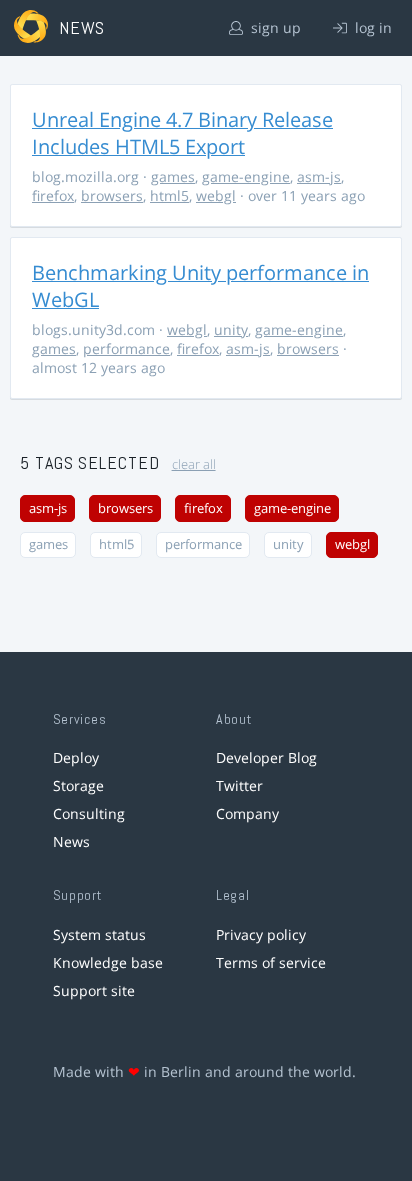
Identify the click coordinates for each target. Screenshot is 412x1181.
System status (99, 934)
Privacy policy (261, 934)
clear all (194, 464)
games (173, 176)
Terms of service (271, 962)
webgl (216, 195)
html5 (169, 195)
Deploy (76, 757)
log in (371, 27)
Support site (94, 990)
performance (126, 348)
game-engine (246, 176)
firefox (53, 195)
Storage (78, 785)
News (71, 841)
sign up (274, 27)
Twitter (239, 785)
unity (231, 329)
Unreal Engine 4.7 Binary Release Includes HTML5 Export (182, 133)
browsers (112, 195)
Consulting (89, 813)
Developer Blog (266, 757)
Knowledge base (108, 962)
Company (247, 813)
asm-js (319, 176)
